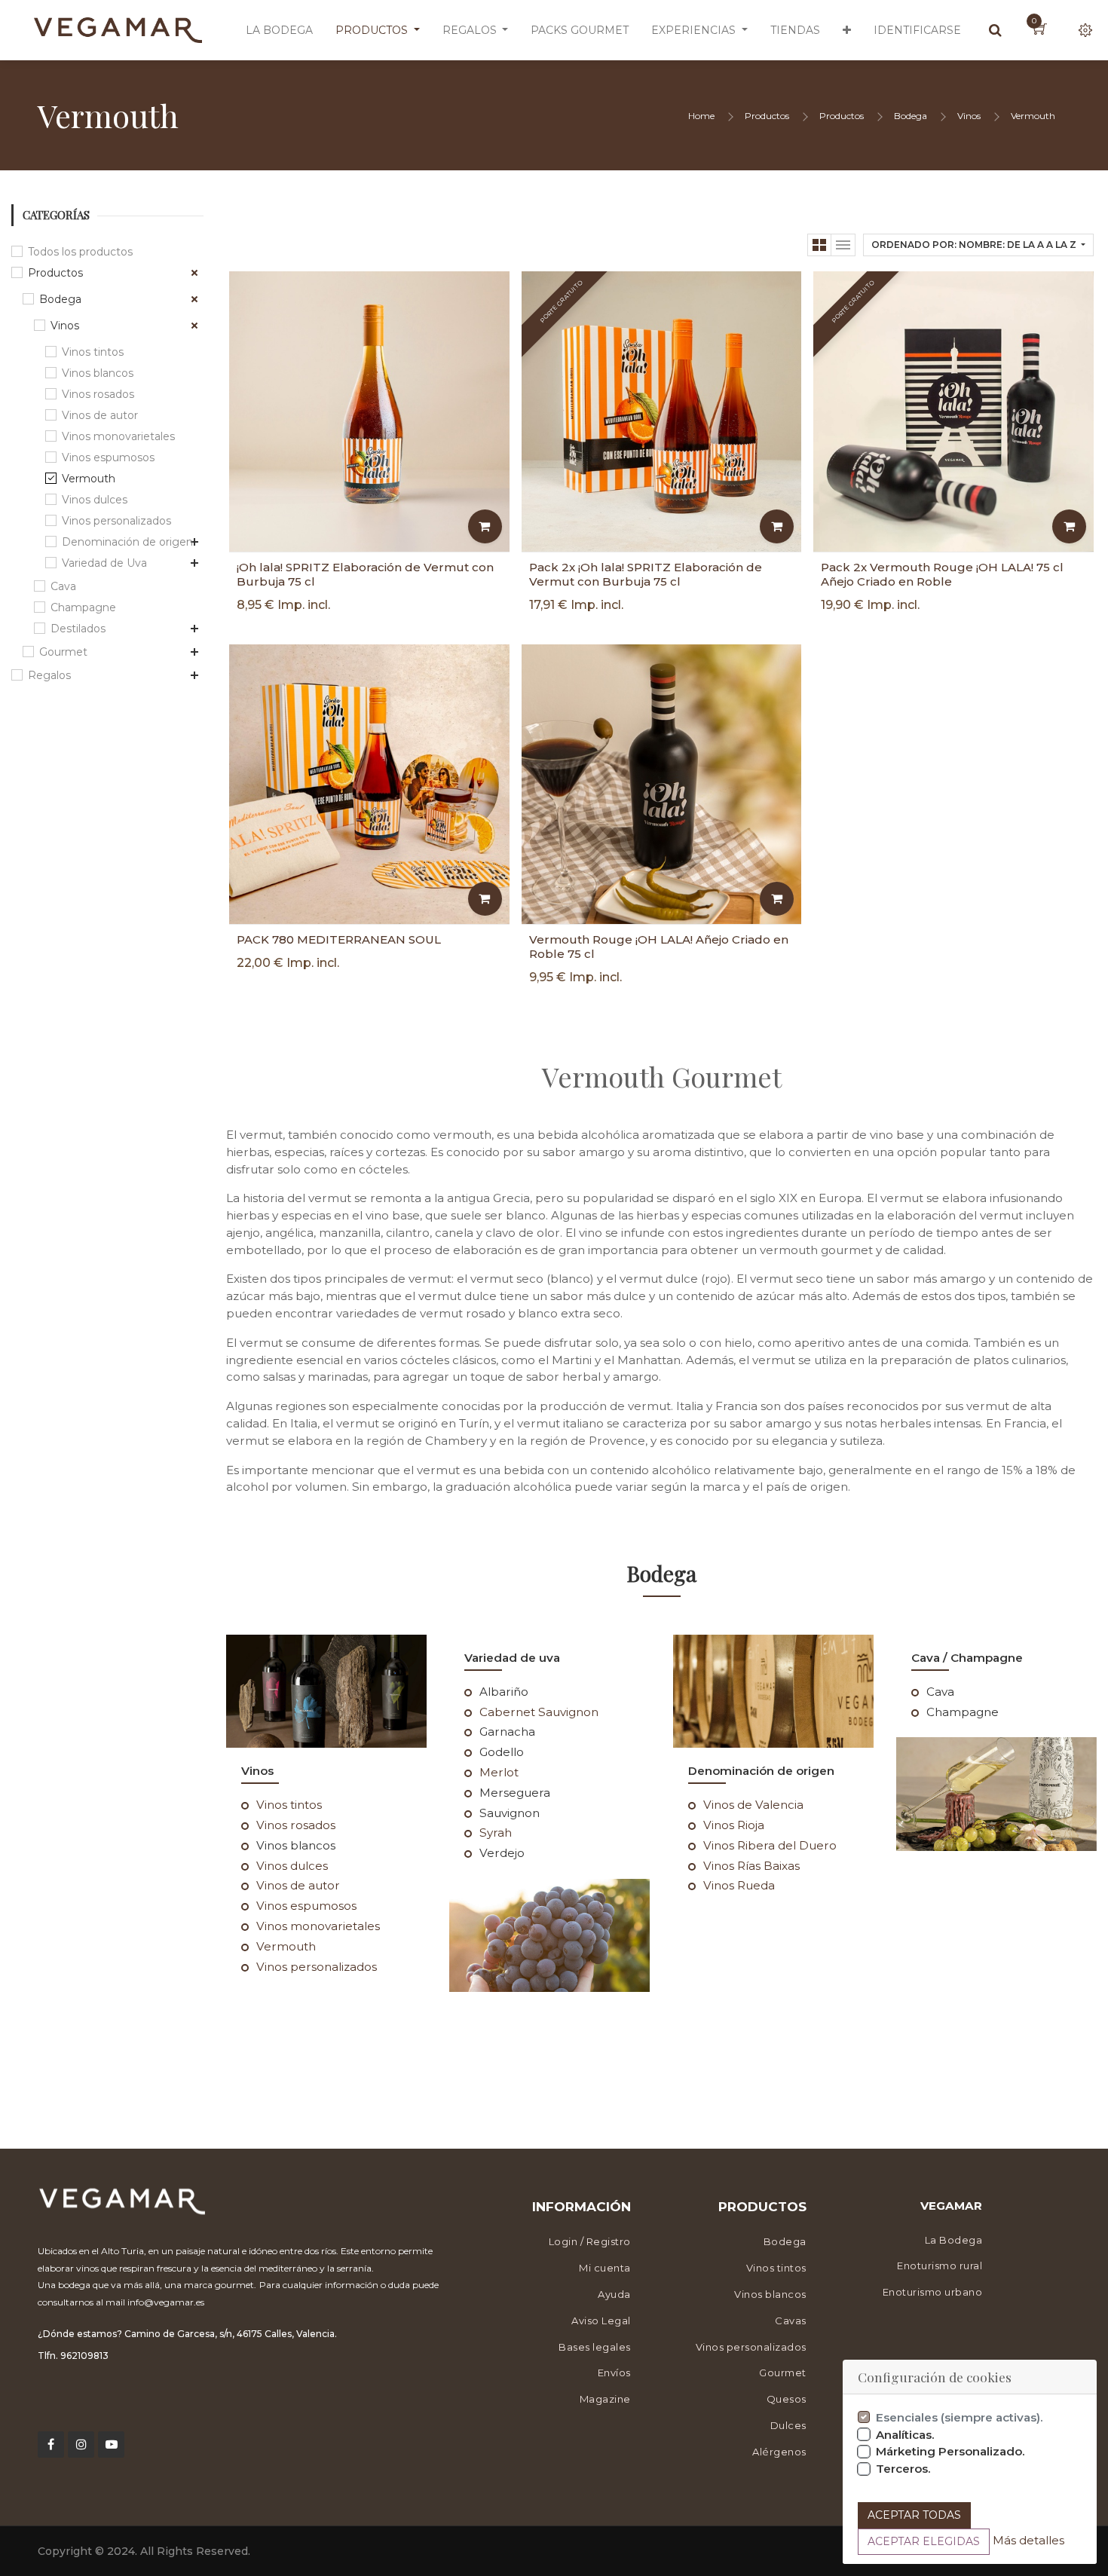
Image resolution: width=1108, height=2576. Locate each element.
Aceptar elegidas (924, 2541)
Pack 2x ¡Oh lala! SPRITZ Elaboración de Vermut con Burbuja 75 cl (646, 574)
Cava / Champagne (967, 1658)
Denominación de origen (127, 542)
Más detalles (1028, 2540)
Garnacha (507, 1732)
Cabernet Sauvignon (539, 1712)
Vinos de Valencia (753, 1805)
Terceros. (903, 2469)
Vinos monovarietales (118, 436)
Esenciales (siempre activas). (960, 2417)
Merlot (499, 1772)
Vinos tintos (93, 352)
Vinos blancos (98, 373)
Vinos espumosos (108, 457)
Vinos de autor (100, 415)
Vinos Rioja (734, 1825)
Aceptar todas (914, 2515)
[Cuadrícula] (819, 245)
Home (701, 116)
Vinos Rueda (739, 1885)
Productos (767, 116)
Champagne (83, 607)
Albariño (504, 1692)
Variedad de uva (512, 1658)
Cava (63, 586)
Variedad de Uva (104, 563)
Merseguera (515, 1793)
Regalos (49, 675)
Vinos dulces (95, 500)
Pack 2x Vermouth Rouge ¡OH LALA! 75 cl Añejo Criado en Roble (942, 574)
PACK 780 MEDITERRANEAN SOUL (339, 939)
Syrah (496, 1833)
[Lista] (843, 245)
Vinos (969, 116)
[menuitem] (279, 30)
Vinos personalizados (116, 521)
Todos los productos (80, 252)
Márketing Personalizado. (950, 2451)
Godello (502, 1752)
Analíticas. (905, 2435)
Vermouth (1033, 116)
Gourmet (63, 652)
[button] (847, 30)
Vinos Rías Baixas (751, 1866)
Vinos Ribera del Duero (770, 1845)
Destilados (78, 629)
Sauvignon (510, 1813)
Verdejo (502, 1853)
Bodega (911, 116)
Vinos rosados (98, 394)
